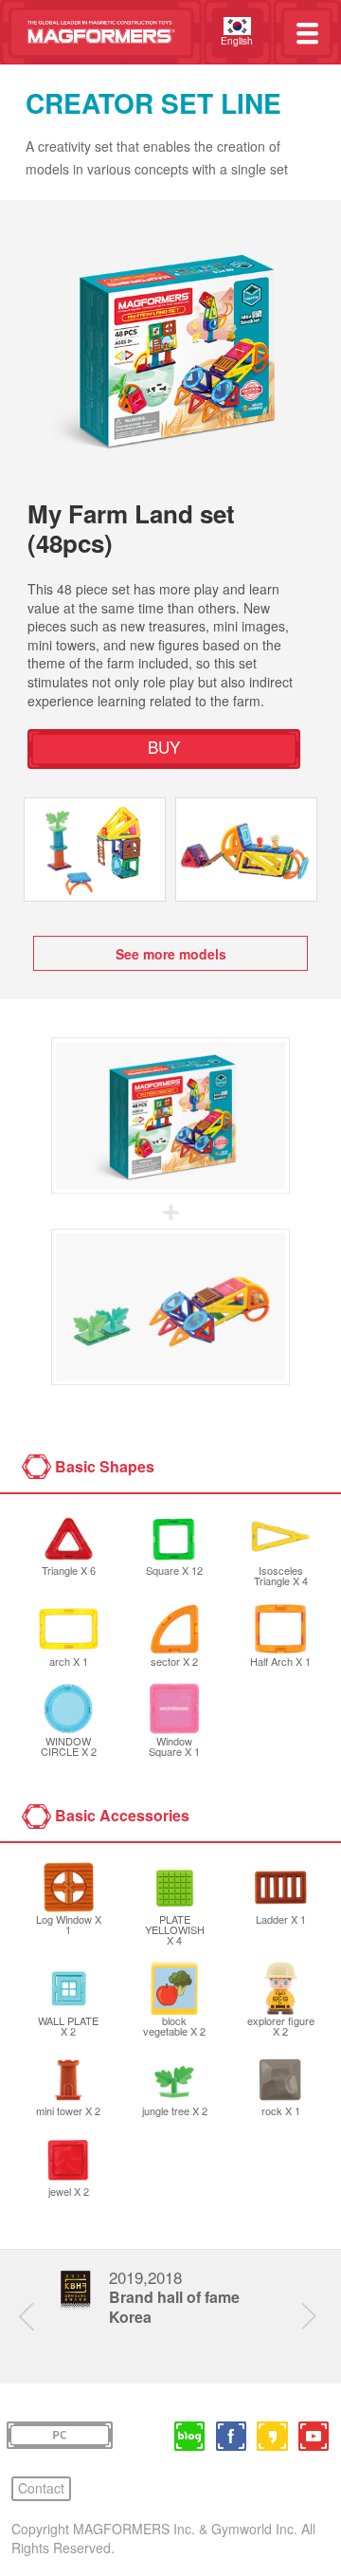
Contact (41, 2488)
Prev (34, 2317)
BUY (164, 747)
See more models (171, 954)
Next (316, 2317)
